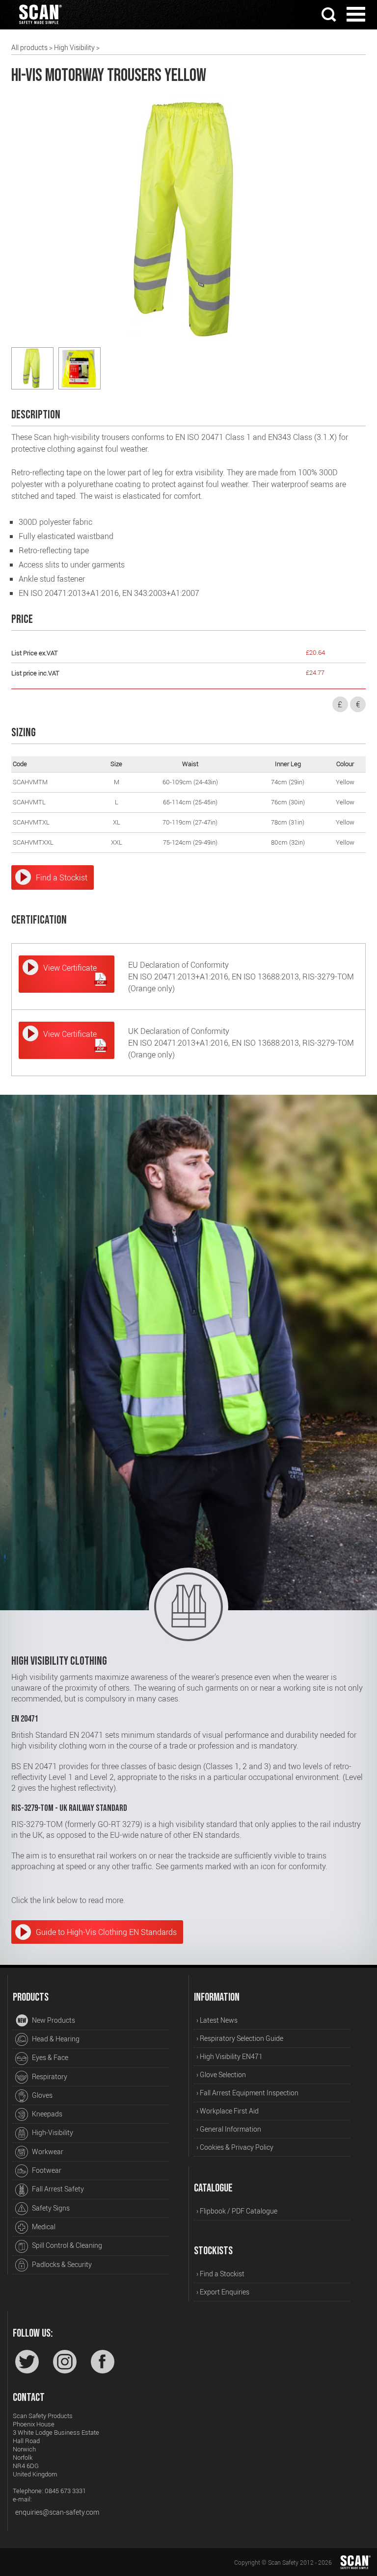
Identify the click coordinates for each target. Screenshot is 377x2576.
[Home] (40, 26)
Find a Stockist (62, 877)
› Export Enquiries (223, 2292)
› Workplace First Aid (228, 2111)
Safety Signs (50, 2208)
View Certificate (70, 968)
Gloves (41, 2095)
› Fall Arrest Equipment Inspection (247, 2093)
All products (29, 47)
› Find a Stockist (220, 2274)
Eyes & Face (49, 2057)
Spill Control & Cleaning (66, 2245)
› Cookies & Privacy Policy (235, 2147)
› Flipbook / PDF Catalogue (237, 2211)
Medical (43, 2227)
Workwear (47, 2151)
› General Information (229, 2129)
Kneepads (46, 2114)
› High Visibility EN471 (229, 2056)
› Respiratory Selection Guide (240, 2038)
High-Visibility (52, 2132)
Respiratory (49, 2076)
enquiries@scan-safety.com (57, 2512)
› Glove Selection (221, 2074)
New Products (53, 2020)
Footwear (46, 2170)
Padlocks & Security (61, 2264)
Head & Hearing (55, 2039)
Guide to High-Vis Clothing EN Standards (106, 1932)
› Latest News (217, 2020)
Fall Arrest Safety (57, 2189)
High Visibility (74, 47)
